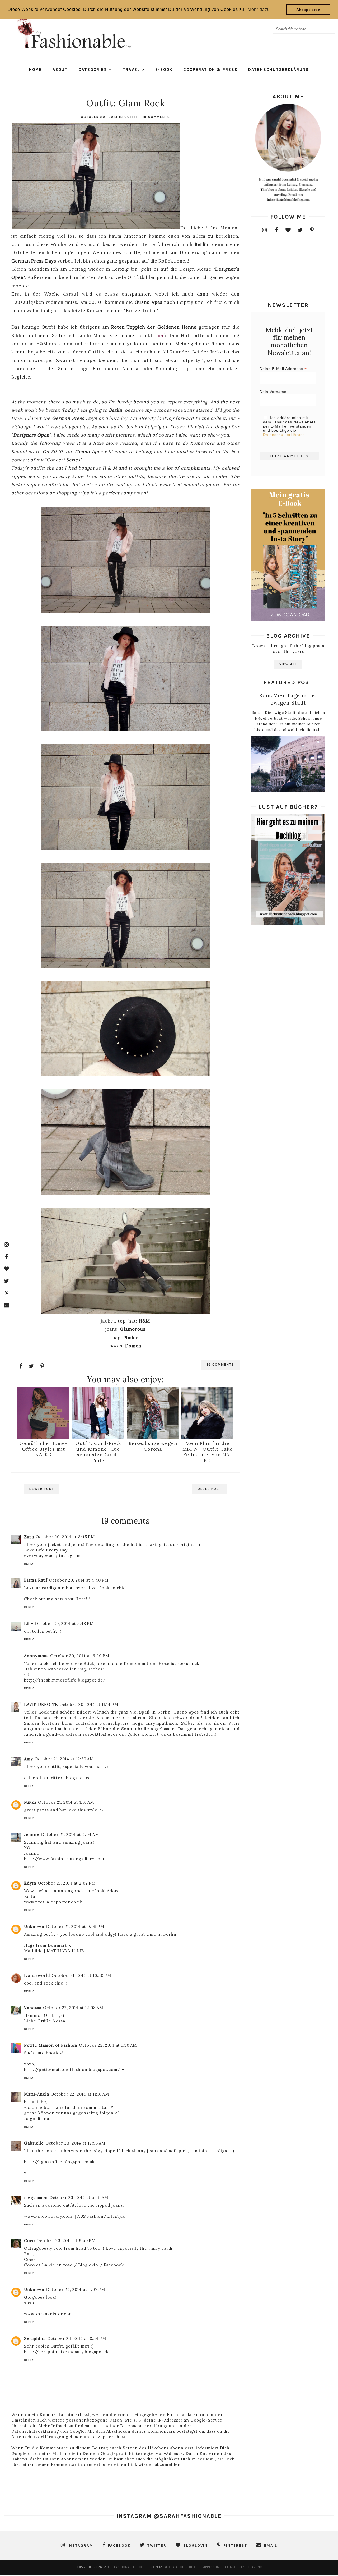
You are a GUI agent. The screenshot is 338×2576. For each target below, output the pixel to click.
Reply (29, 1564)
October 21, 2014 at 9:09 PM (75, 1927)
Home (36, 70)
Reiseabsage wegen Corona (153, 1446)
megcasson (36, 2198)
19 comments (156, 117)
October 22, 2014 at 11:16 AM (80, 2094)
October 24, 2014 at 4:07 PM (76, 2290)
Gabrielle (34, 2143)
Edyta (30, 1883)
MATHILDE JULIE (65, 1951)
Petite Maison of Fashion (51, 2045)
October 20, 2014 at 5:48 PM (64, 1624)
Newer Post (42, 1489)
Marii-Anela (37, 2094)
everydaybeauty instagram (52, 1556)
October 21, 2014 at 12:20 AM (64, 1759)
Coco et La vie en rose (49, 2265)
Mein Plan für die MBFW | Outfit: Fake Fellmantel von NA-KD (208, 1452)
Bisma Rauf (36, 1580)
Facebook (114, 2265)
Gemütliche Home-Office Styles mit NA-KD (43, 1449)
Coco (29, 2241)
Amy (29, 1759)
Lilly (29, 1624)
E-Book (164, 70)
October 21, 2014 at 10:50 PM (81, 1975)
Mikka (30, 1802)
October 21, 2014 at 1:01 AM (66, 1802)
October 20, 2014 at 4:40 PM (79, 1580)
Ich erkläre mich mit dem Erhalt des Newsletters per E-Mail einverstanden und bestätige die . (289, 426)
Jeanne (32, 1835)
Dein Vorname (273, 392)
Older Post (210, 1489)
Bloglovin (88, 2265)
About (60, 70)
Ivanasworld (37, 1975)
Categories (93, 70)
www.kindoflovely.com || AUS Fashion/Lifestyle (75, 2216)
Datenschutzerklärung (279, 70)
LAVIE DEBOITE (41, 1704)
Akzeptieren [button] (308, 10)
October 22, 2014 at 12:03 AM (73, 2008)
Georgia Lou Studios (181, 2567)
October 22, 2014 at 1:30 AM (108, 2045)
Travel (131, 70)
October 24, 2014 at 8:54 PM (77, 2338)
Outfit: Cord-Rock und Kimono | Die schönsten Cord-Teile (98, 1452)
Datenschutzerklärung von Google (48, 2431)
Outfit (131, 117)
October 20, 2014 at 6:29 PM (80, 1656)
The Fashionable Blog (126, 2567)
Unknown (34, 1927)
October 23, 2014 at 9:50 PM (66, 2241)
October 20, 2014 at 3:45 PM (65, 1537)
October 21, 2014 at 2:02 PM (67, 1883)
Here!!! (83, 1599)
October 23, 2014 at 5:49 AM (79, 2198)
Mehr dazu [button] (259, 9)
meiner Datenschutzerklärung (135, 2426)
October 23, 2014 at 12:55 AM (75, 2143)
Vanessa (33, 2008)
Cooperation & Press (210, 70)
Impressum (211, 2567)
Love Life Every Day (46, 1550)
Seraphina (35, 2338)
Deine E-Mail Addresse (283, 369)
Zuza (29, 1537)
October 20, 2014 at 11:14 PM (89, 1704)
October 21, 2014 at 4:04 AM (70, 1835)
